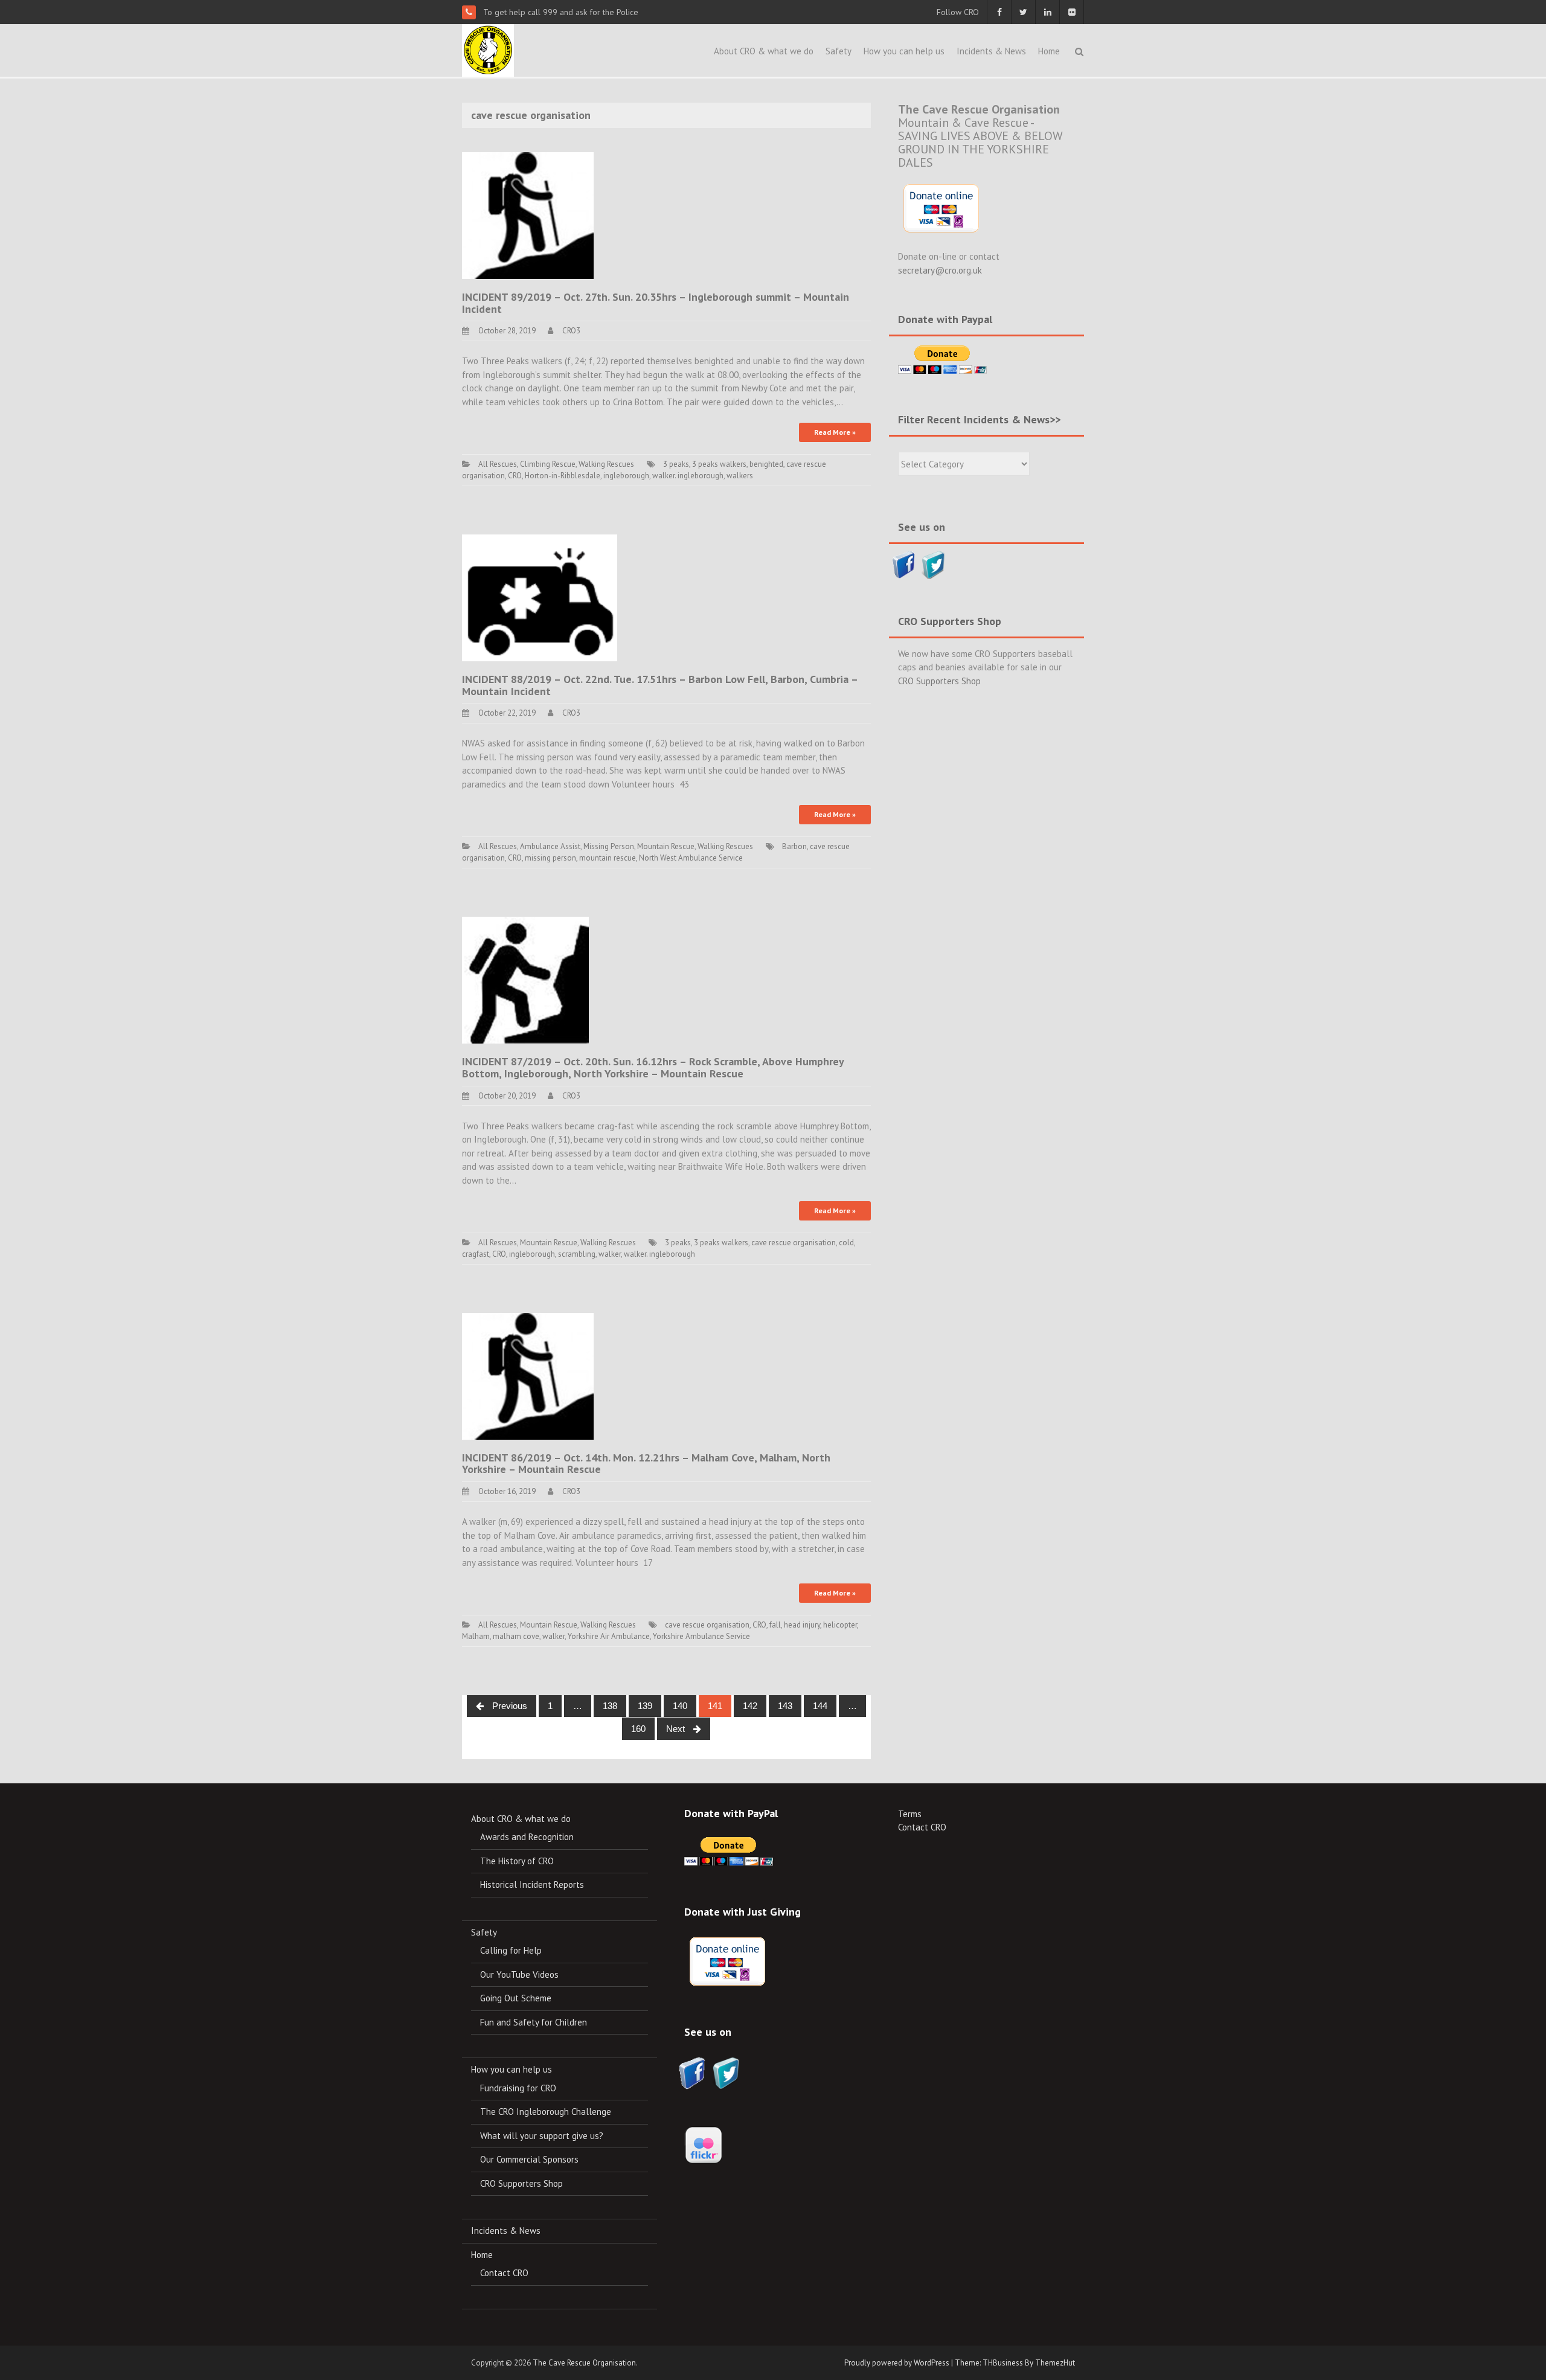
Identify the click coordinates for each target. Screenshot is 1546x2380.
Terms (910, 1814)
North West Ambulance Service (691, 858)
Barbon (794, 846)
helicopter (840, 1625)
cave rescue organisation (794, 1243)
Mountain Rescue (666, 846)
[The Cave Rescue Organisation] (488, 49)
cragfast (476, 1254)
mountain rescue (608, 858)
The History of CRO (517, 1861)
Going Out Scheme (516, 1998)
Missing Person (609, 846)
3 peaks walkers (719, 464)
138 (610, 1706)
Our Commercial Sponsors (529, 2159)
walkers (740, 476)
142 (750, 1706)
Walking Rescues (606, 464)
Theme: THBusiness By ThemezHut (1015, 2363)
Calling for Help (511, 1950)
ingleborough (626, 476)
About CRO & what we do (764, 51)
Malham (476, 1636)
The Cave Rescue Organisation (584, 2363)
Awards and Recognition (527, 1837)
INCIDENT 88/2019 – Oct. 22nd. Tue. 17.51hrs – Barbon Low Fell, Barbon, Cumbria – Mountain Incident (660, 685)
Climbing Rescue (548, 464)
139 (645, 1706)
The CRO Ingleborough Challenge (546, 2112)
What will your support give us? (542, 2136)
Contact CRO (504, 2273)
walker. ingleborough (688, 476)
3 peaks (676, 464)
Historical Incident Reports (532, 1884)
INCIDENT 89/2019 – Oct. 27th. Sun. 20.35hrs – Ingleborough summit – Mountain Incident (656, 303)
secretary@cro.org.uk (940, 270)
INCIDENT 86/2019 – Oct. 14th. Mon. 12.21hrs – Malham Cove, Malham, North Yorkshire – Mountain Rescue (646, 1464)
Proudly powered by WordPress (897, 2363)
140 (680, 1706)
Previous (508, 1706)
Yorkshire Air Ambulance (609, 1636)
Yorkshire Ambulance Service (701, 1636)
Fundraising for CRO (518, 2088)
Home (1049, 51)
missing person (550, 858)
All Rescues (498, 464)
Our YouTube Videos (519, 1974)
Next (677, 1729)
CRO (515, 476)
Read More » (835, 432)
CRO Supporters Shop (939, 681)
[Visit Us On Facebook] (904, 564)
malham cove (516, 1636)
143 (785, 1706)
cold (846, 1243)
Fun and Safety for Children (534, 2022)
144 (820, 1706)
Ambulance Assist (550, 846)
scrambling (577, 1254)
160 (638, 1729)
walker (610, 1254)
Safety (839, 51)
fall (775, 1625)
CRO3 (571, 331)
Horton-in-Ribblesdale (563, 476)
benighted (766, 464)
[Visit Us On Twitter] (933, 564)
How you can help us (904, 51)
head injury (802, 1625)
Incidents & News (991, 51)
